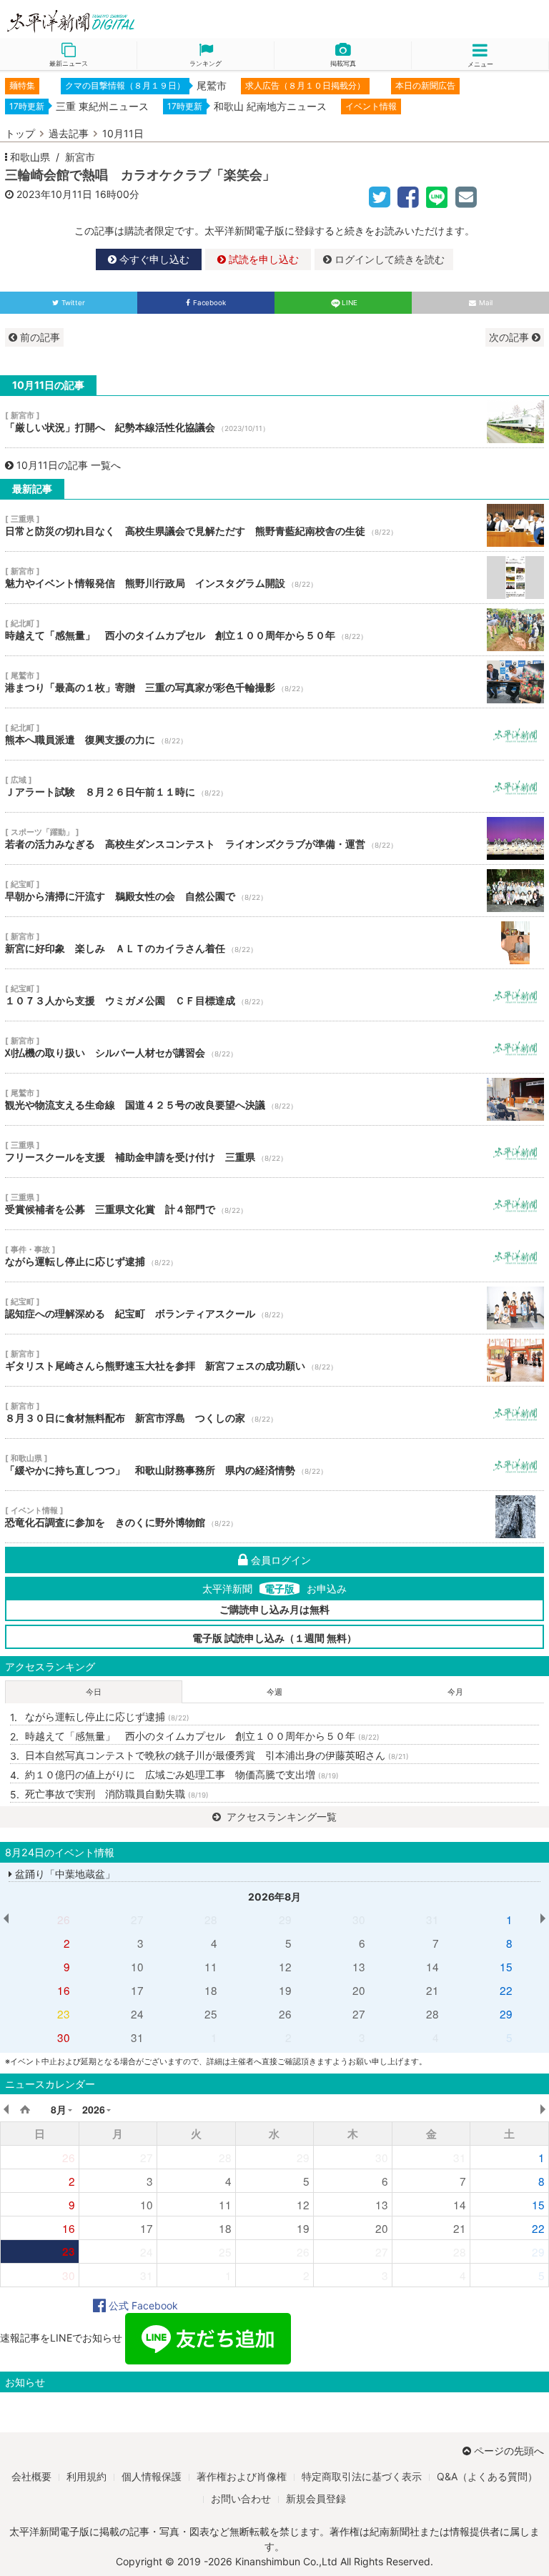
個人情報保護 (152, 2476)
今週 (274, 1692)
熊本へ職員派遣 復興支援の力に (274, 734)
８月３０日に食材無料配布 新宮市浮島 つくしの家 (274, 1412)
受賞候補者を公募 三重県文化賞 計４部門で (274, 1204)
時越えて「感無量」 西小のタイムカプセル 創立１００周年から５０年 (274, 630)
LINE (350, 303)
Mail (486, 303)
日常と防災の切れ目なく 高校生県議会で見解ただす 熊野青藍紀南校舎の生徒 (274, 525)
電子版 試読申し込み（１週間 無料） (274, 1638)
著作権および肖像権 (242, 2476)
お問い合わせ (241, 2498)
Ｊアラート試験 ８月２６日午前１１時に (274, 786)
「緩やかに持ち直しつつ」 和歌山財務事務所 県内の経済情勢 (274, 1465)
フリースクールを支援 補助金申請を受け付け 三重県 (274, 1151)
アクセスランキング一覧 (280, 1817)
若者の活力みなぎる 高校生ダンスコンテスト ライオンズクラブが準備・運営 (274, 838)
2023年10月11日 (54, 194)
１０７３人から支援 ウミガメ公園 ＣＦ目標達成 (274, 995)
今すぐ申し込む (153, 259)
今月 (455, 1692)
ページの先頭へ (509, 2451)
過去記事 (69, 133)
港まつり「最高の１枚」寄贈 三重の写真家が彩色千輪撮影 (274, 682)
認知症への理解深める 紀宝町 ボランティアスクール (274, 1308)
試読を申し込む (262, 259)
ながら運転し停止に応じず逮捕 (274, 1256)
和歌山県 (30, 157)
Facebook (209, 303)
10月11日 (123, 133)
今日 (94, 1692)
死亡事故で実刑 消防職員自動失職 (117, 1794)
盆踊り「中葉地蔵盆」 (64, 1874)
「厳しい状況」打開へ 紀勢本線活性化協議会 (274, 422)
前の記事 (39, 337)
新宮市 (80, 157)
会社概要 (31, 2476)
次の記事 (510, 337)
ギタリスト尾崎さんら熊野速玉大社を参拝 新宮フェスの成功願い (274, 1360)
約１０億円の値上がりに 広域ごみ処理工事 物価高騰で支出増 (182, 1774)
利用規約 (86, 2476)
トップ (20, 133)
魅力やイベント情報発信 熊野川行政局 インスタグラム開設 (274, 578)
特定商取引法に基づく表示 (362, 2476)
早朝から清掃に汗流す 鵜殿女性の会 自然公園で (274, 891)
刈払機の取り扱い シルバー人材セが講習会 (274, 1047)
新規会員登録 (316, 2498)
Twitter (73, 303)
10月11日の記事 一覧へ (69, 465)
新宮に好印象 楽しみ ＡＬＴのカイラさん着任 (274, 943)
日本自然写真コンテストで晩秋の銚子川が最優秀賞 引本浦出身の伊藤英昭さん (217, 1755)
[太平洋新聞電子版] (137, 22)
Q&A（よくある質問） (487, 2476)
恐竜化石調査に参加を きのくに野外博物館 (274, 1517)
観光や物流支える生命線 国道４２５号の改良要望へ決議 (274, 1099)
